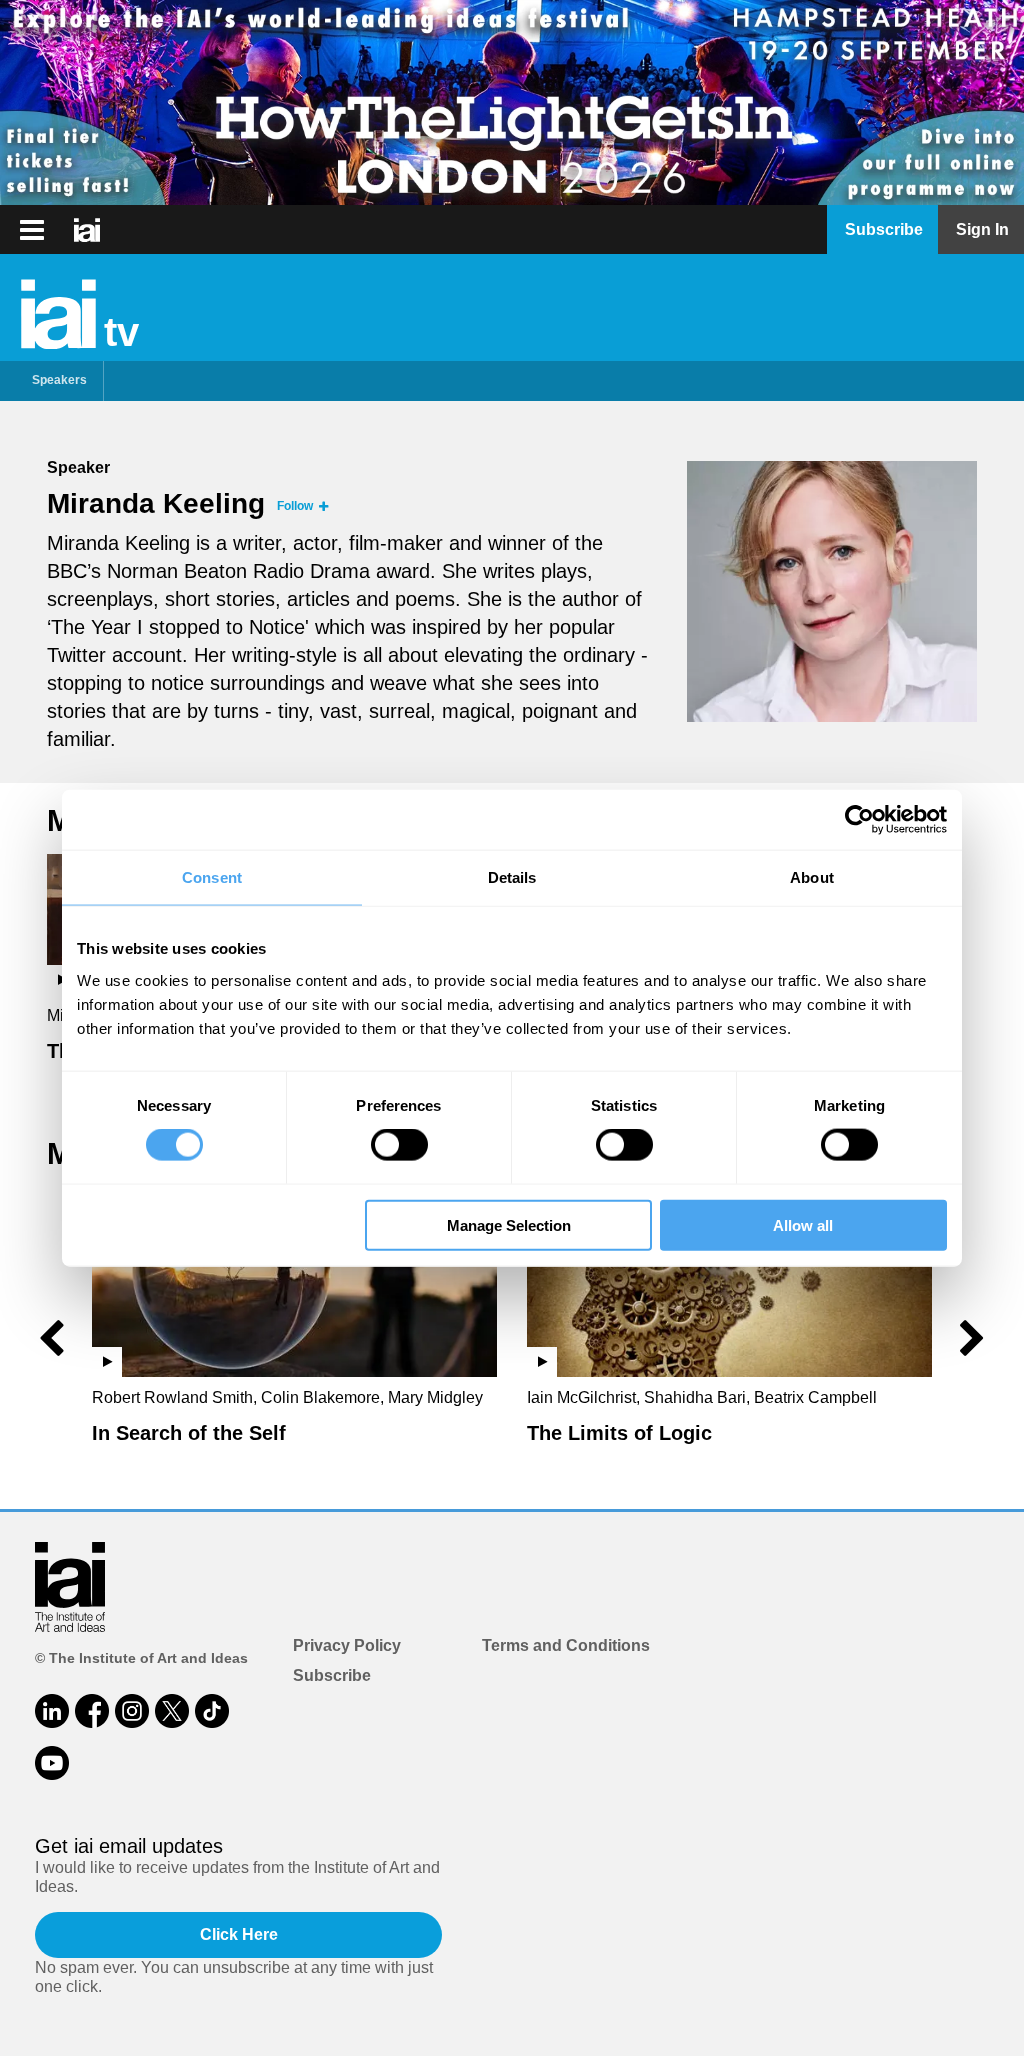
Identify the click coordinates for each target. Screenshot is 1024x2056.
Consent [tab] (212, 877)
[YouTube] (52, 1763)
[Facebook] (92, 1711)
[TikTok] (212, 1711)
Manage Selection (509, 1224)
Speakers (59, 380)
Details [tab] (512, 877)
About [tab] (812, 877)
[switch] (399, 1145)
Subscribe (332, 1675)
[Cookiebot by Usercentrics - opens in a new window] (859, 820)
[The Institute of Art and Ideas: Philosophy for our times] (32, 230)
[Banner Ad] (512, 102)
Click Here (239, 1934)
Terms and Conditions (566, 1645)
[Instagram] (132, 1711)
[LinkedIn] (52, 1711)
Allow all (803, 1224)
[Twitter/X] (172, 1711)
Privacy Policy (347, 1645)
